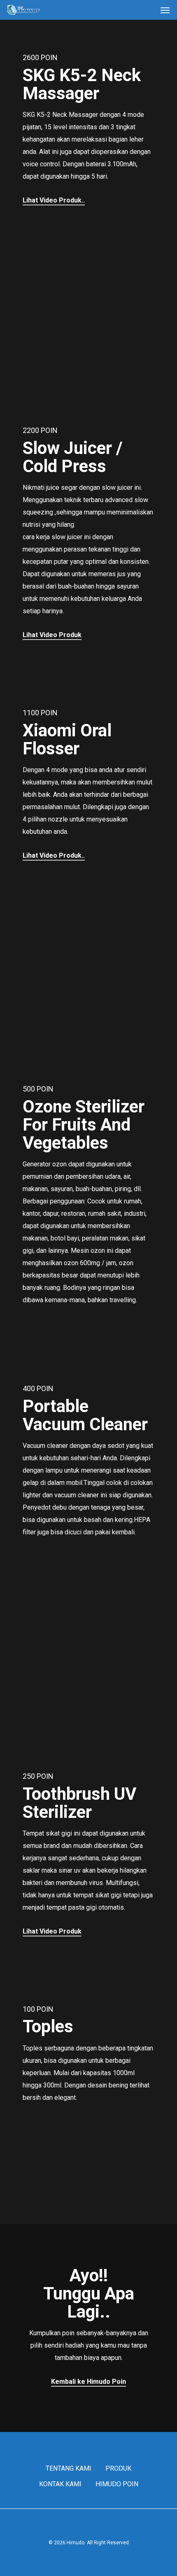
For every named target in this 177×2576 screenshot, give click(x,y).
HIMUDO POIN (117, 2484)
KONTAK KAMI (60, 2484)
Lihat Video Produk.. (54, 200)
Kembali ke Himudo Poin (88, 2382)
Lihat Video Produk (52, 635)
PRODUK (118, 2468)
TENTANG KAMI (69, 2468)
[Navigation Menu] (165, 10)
